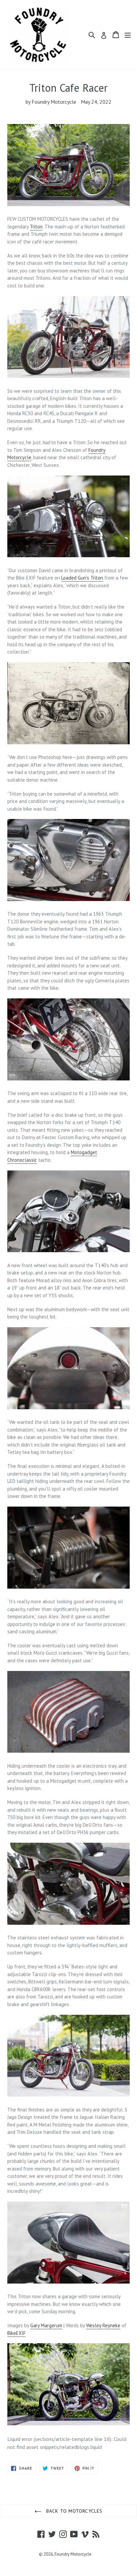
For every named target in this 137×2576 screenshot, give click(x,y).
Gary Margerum (46, 2325)
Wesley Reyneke (103, 2325)
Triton (36, 227)
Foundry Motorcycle (73, 2554)
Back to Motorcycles (73, 2511)
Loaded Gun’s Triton (82, 578)
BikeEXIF (16, 2333)
